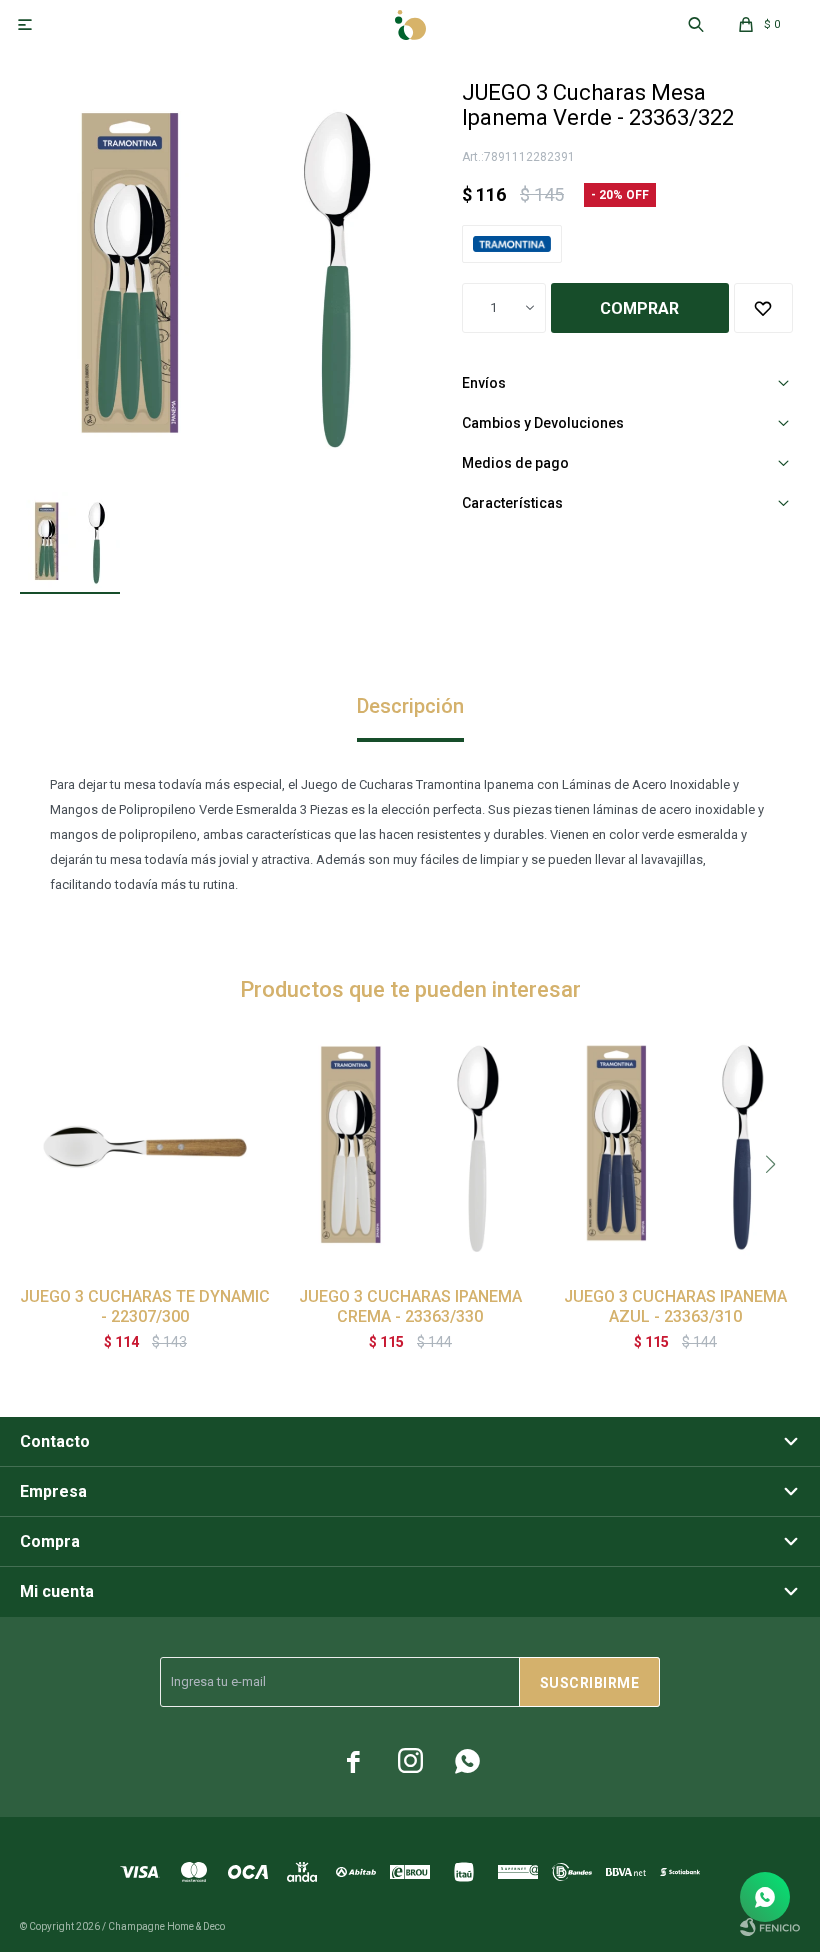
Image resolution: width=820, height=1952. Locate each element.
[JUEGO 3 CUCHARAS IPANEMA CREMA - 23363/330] (410, 1147)
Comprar (639, 308)
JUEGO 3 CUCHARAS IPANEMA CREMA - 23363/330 (410, 1306)
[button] (770, 1164)
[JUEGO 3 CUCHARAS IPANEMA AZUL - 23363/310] (675, 1147)
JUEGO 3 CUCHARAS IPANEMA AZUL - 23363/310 (675, 1306)
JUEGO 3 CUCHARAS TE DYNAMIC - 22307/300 (145, 1306)
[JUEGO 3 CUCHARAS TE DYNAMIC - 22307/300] (145, 1147)
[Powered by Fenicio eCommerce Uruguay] (770, 1927)
